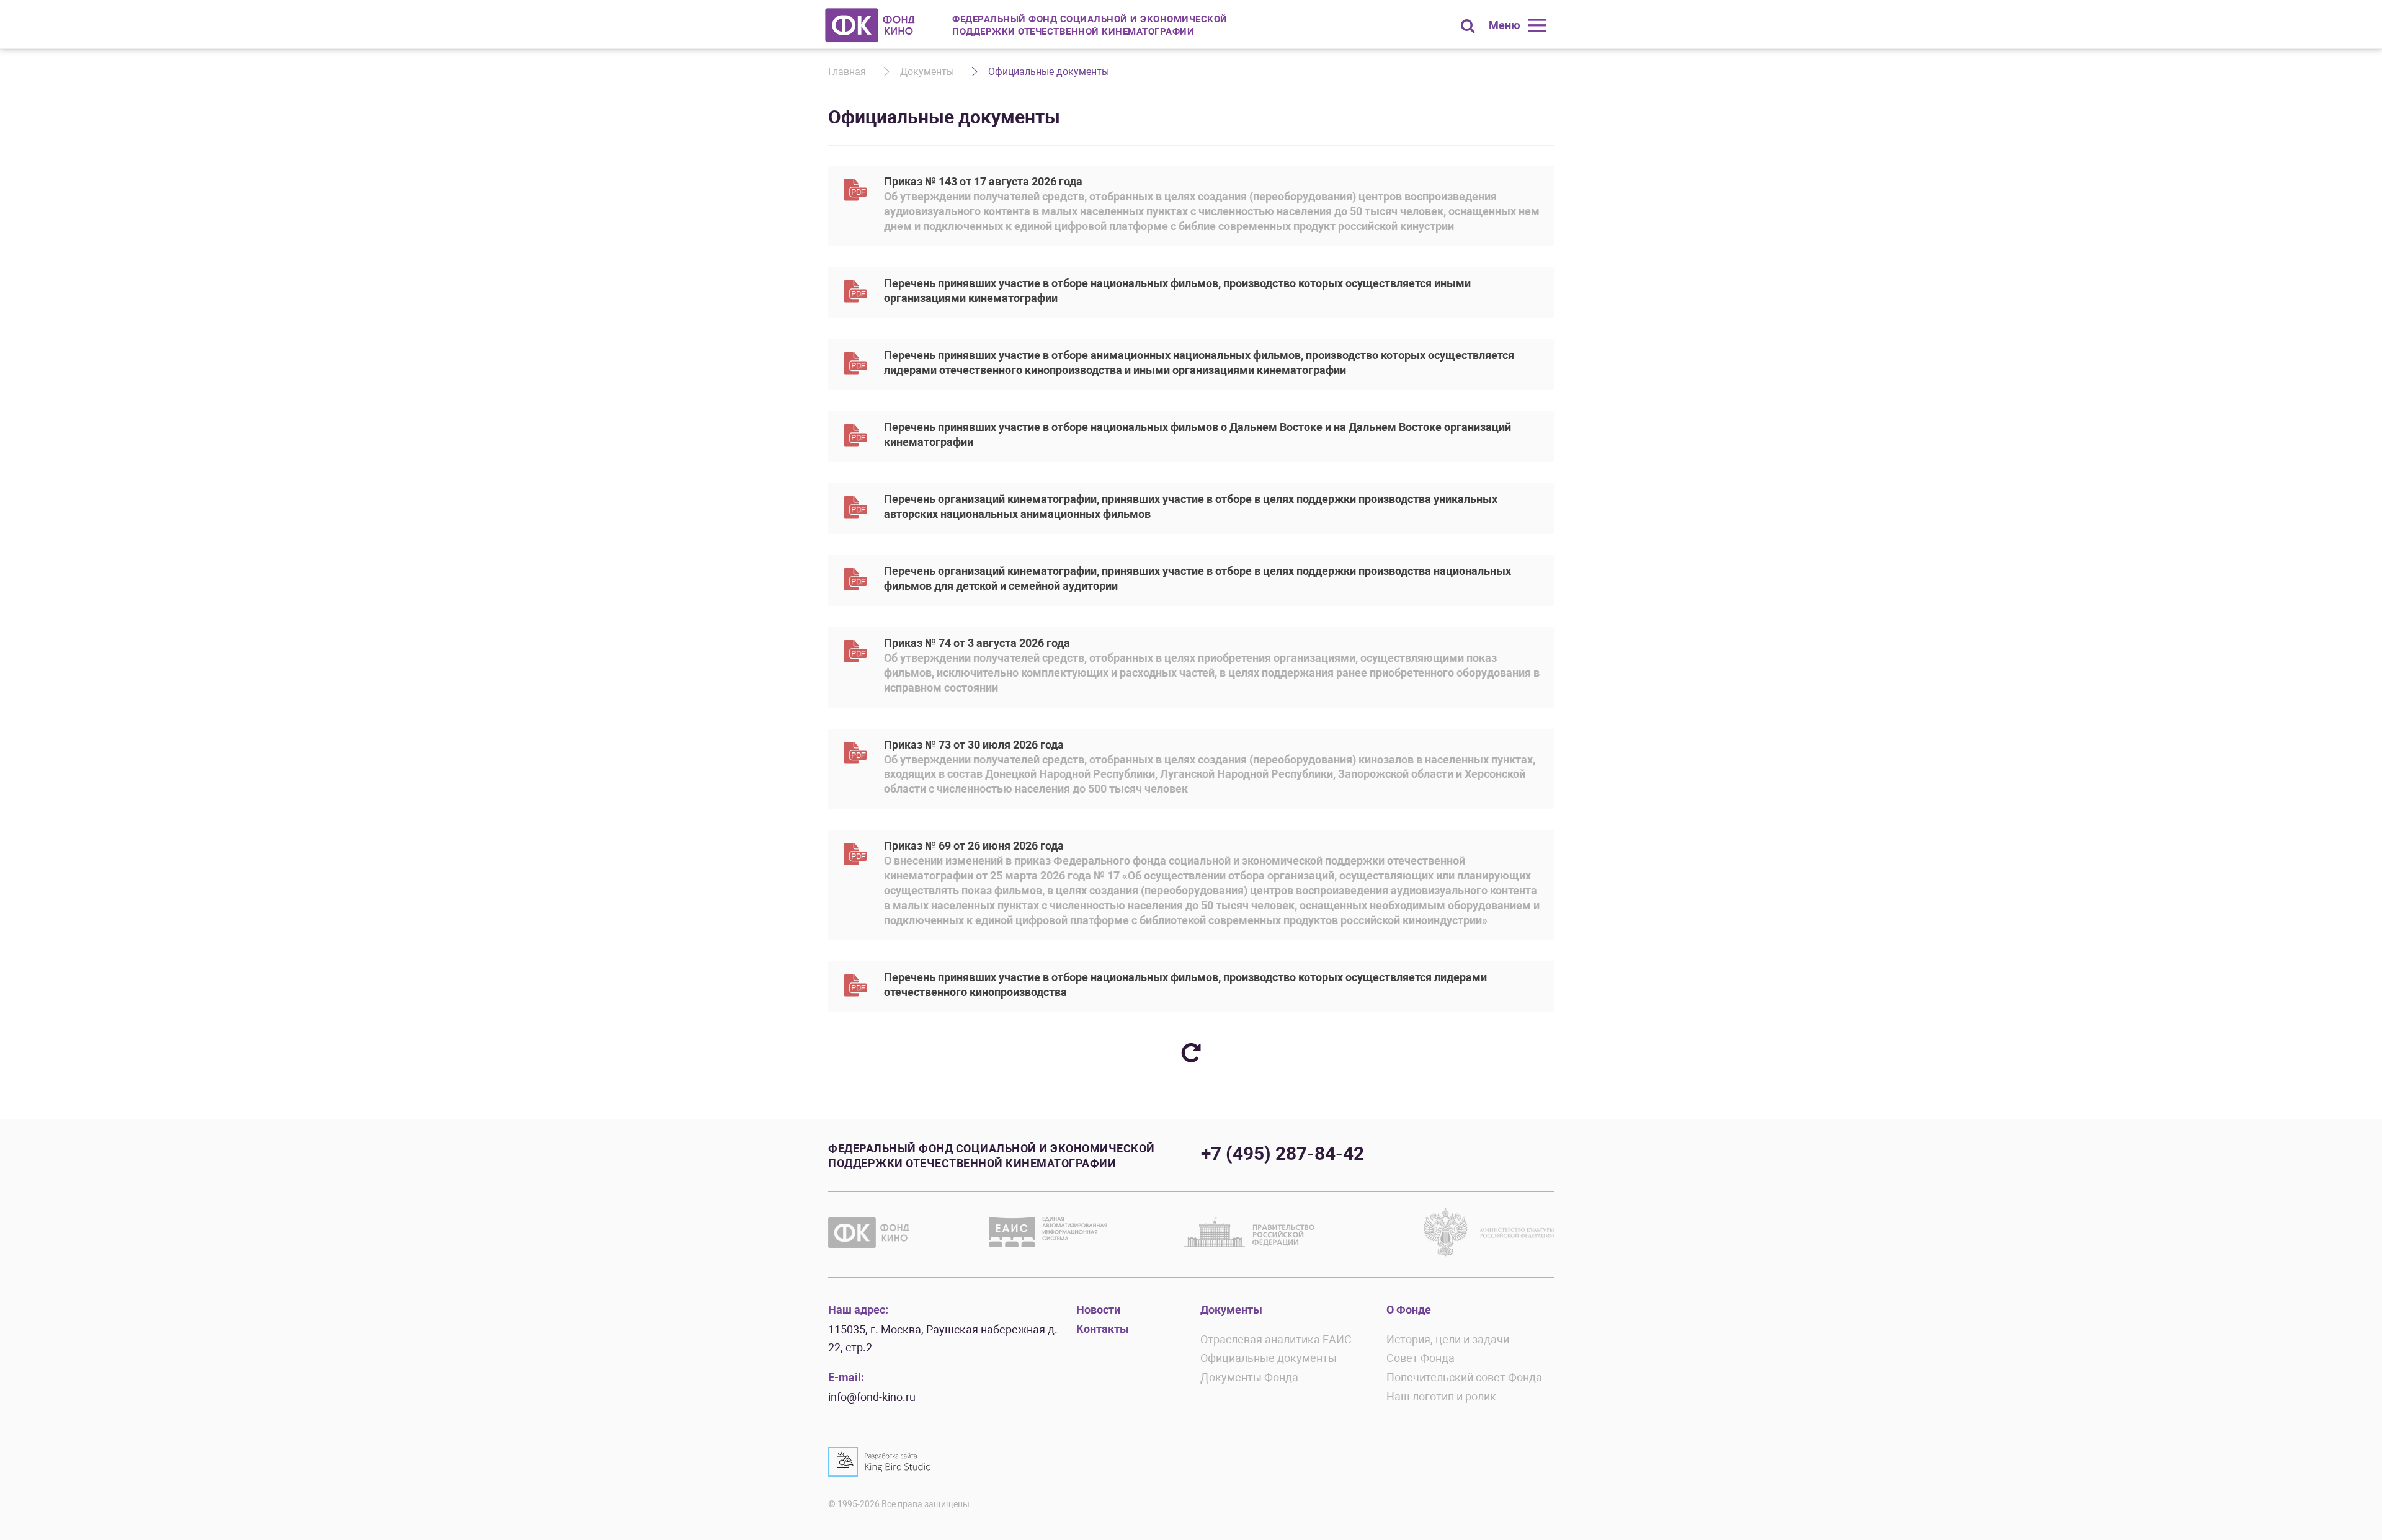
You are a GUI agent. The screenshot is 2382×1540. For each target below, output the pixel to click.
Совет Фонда (1421, 1358)
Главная (847, 72)
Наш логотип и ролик (1441, 1396)
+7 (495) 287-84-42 (1282, 1153)
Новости (1098, 1310)
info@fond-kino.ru (872, 1397)
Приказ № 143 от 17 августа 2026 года (1212, 204)
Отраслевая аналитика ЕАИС (1276, 1339)
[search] (1468, 26)
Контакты (1103, 1329)
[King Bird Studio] (879, 1462)
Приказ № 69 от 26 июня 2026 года (1212, 883)
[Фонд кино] (870, 25)
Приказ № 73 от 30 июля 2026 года (1210, 767)
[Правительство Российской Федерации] (1249, 1232)
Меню (1505, 25)
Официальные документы (1269, 1358)
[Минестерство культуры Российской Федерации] (1489, 1232)
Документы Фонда (1249, 1377)
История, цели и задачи (1448, 1339)
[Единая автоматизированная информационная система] (1051, 1232)
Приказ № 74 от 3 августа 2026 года (1212, 665)
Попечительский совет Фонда (1464, 1377)
